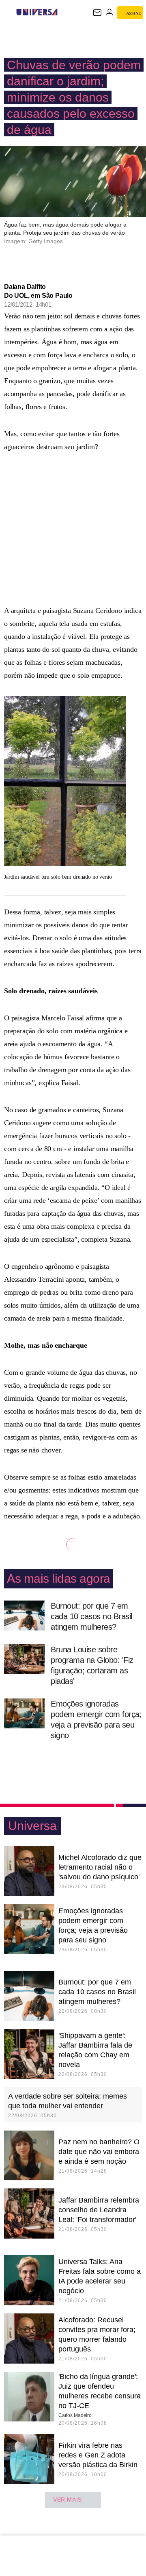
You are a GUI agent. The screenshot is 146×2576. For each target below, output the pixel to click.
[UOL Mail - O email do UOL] (97, 13)
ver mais (68, 2500)
